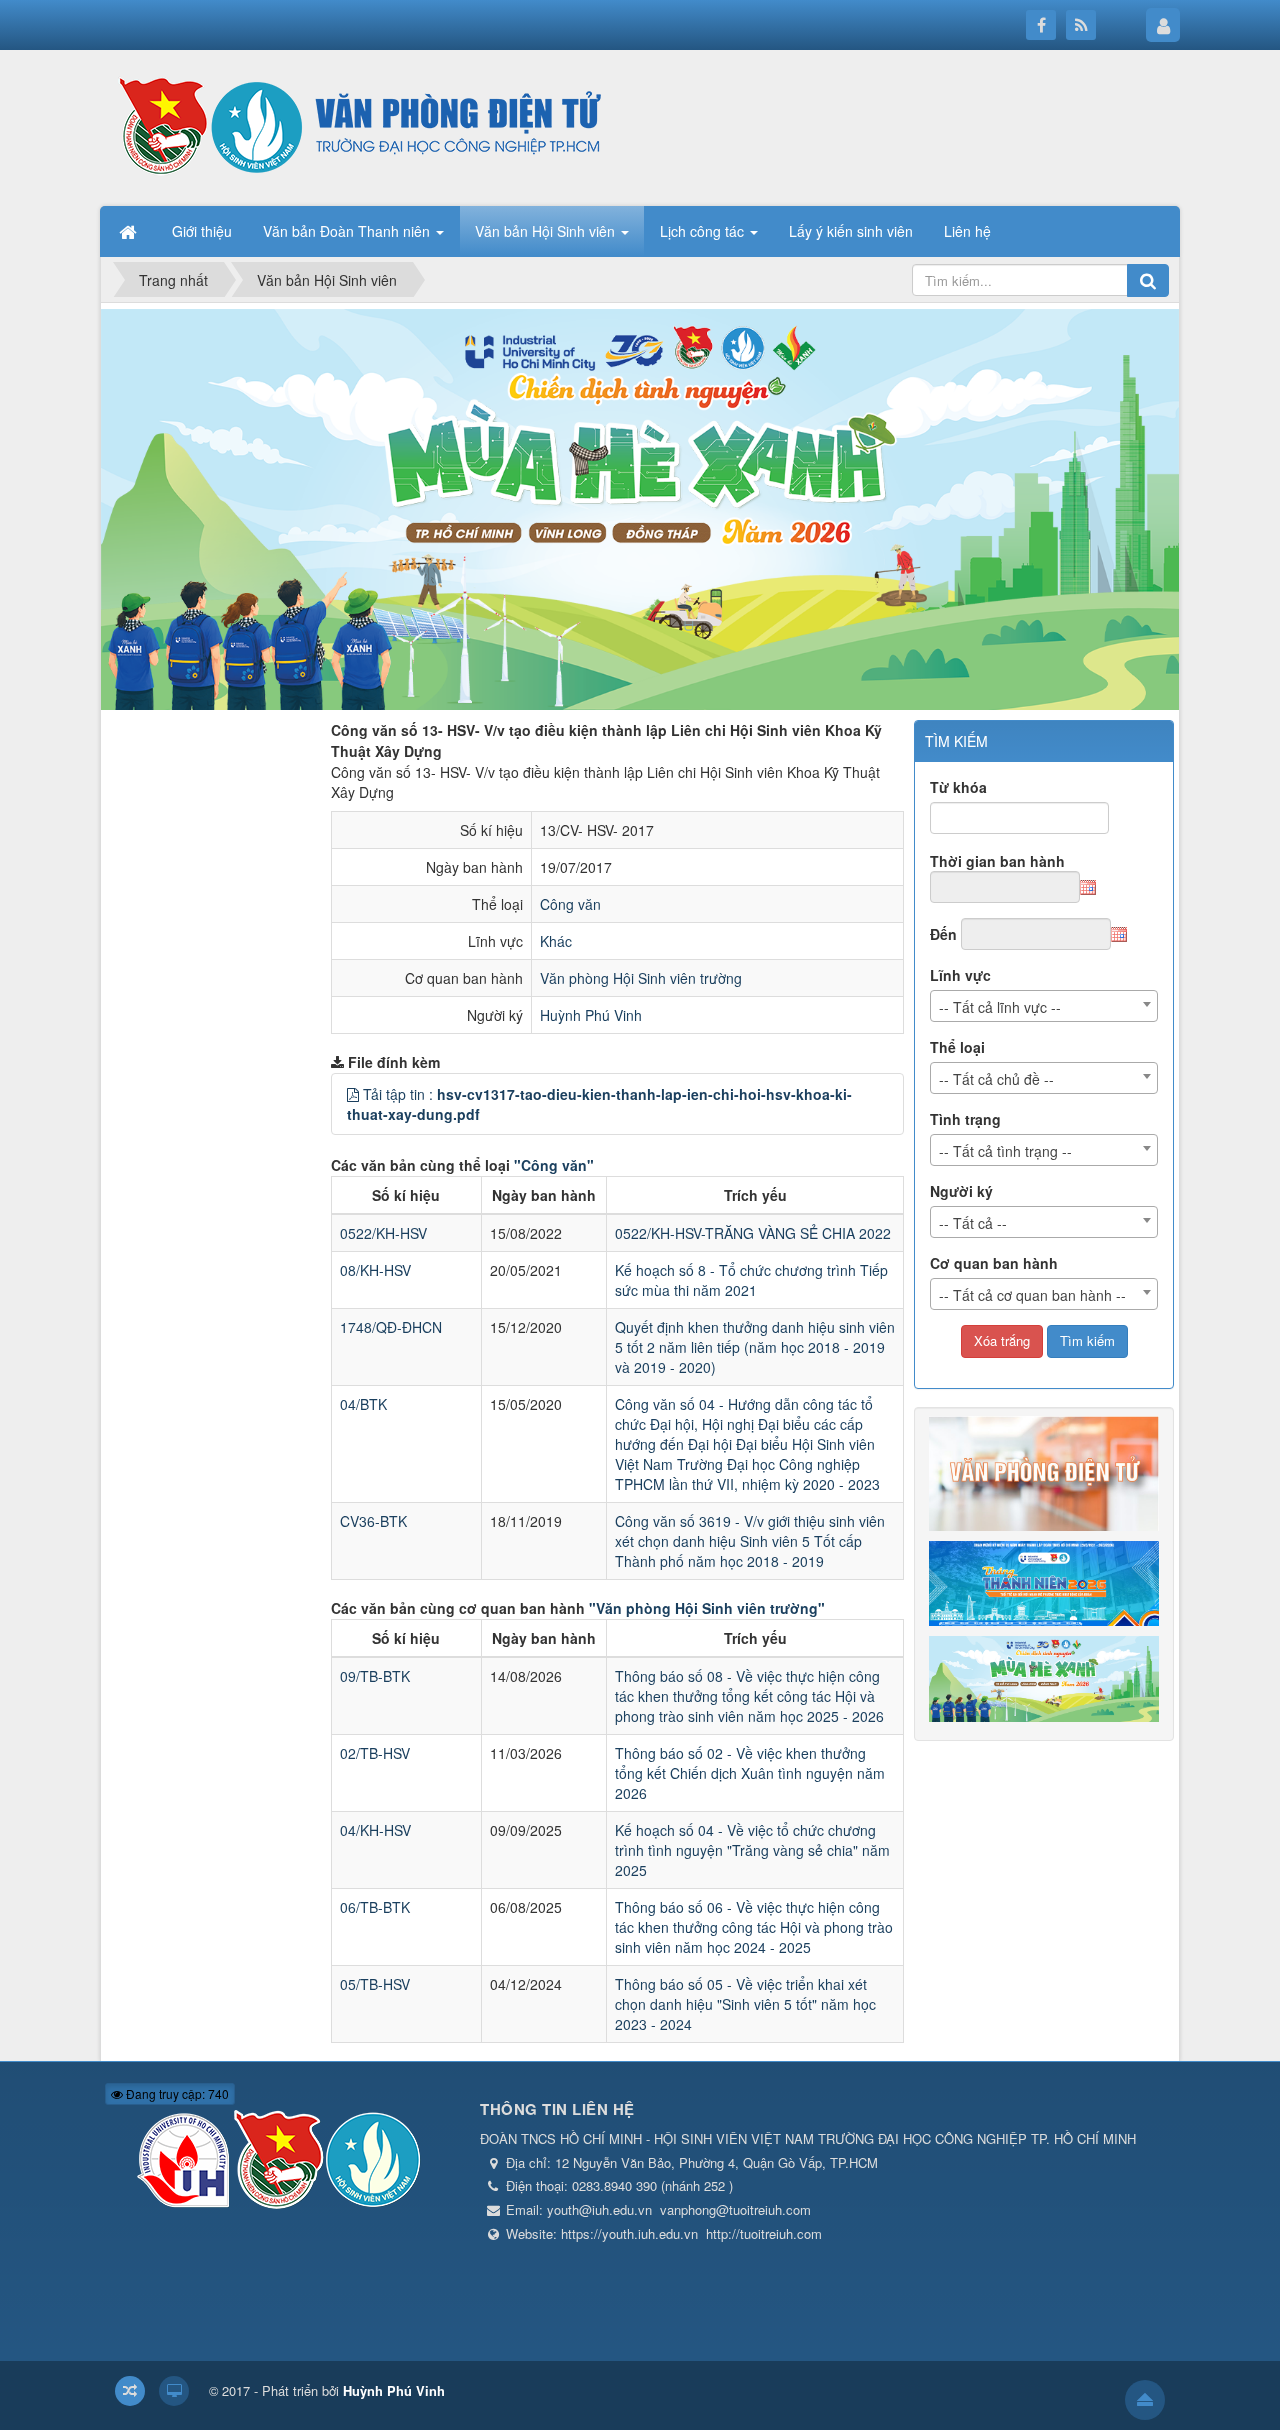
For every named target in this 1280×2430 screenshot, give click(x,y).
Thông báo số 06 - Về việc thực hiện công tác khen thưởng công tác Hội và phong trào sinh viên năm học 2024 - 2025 (754, 1927)
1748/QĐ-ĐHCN (391, 1327)
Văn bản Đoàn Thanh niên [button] (348, 231)
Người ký (961, 1191)
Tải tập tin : (599, 1104)
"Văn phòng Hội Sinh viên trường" (707, 1608)
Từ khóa (958, 787)
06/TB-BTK (375, 1907)
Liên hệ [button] (967, 231)
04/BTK (363, 1404)
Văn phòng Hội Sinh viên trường (641, 978)
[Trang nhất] (130, 231)
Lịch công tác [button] (704, 231)
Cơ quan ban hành (994, 1263)
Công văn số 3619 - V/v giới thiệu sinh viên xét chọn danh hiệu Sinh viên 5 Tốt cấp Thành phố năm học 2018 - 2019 (750, 1541)
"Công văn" (554, 1165)
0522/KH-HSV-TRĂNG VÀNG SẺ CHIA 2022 (753, 1233)
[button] (353, 1094)
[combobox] (1044, 1006)
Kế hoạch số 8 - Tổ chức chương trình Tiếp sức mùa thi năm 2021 (751, 1280)
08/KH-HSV (375, 1270)
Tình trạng (965, 1119)
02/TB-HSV (375, 1753)
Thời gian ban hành (997, 861)
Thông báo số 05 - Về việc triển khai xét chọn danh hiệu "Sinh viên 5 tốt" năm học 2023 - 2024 (745, 2004)
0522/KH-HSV (383, 1233)
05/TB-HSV (375, 1984)
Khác (556, 941)
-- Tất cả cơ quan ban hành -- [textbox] (1032, 1295)
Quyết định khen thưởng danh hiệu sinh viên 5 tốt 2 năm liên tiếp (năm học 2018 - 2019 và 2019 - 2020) (755, 1347)
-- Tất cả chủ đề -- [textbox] (996, 1079)
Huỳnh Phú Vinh (591, 1015)
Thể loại (957, 1047)
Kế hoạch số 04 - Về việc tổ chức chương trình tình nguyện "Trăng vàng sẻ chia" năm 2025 (752, 1850)
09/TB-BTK (375, 1676)
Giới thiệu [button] (202, 231)
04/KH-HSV (375, 1830)
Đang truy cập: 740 (176, 2093)
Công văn (570, 904)
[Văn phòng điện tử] (355, 126)
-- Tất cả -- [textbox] (973, 1223)
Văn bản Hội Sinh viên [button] (547, 231)
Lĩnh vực (960, 975)
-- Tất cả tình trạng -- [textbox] (1005, 1151)
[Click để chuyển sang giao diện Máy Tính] (174, 2391)
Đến (943, 934)
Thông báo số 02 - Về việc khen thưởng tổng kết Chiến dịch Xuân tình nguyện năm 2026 (750, 1773)
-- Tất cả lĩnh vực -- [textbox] (1000, 1007)
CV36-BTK (373, 1521)
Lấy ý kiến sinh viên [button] (851, 231)
